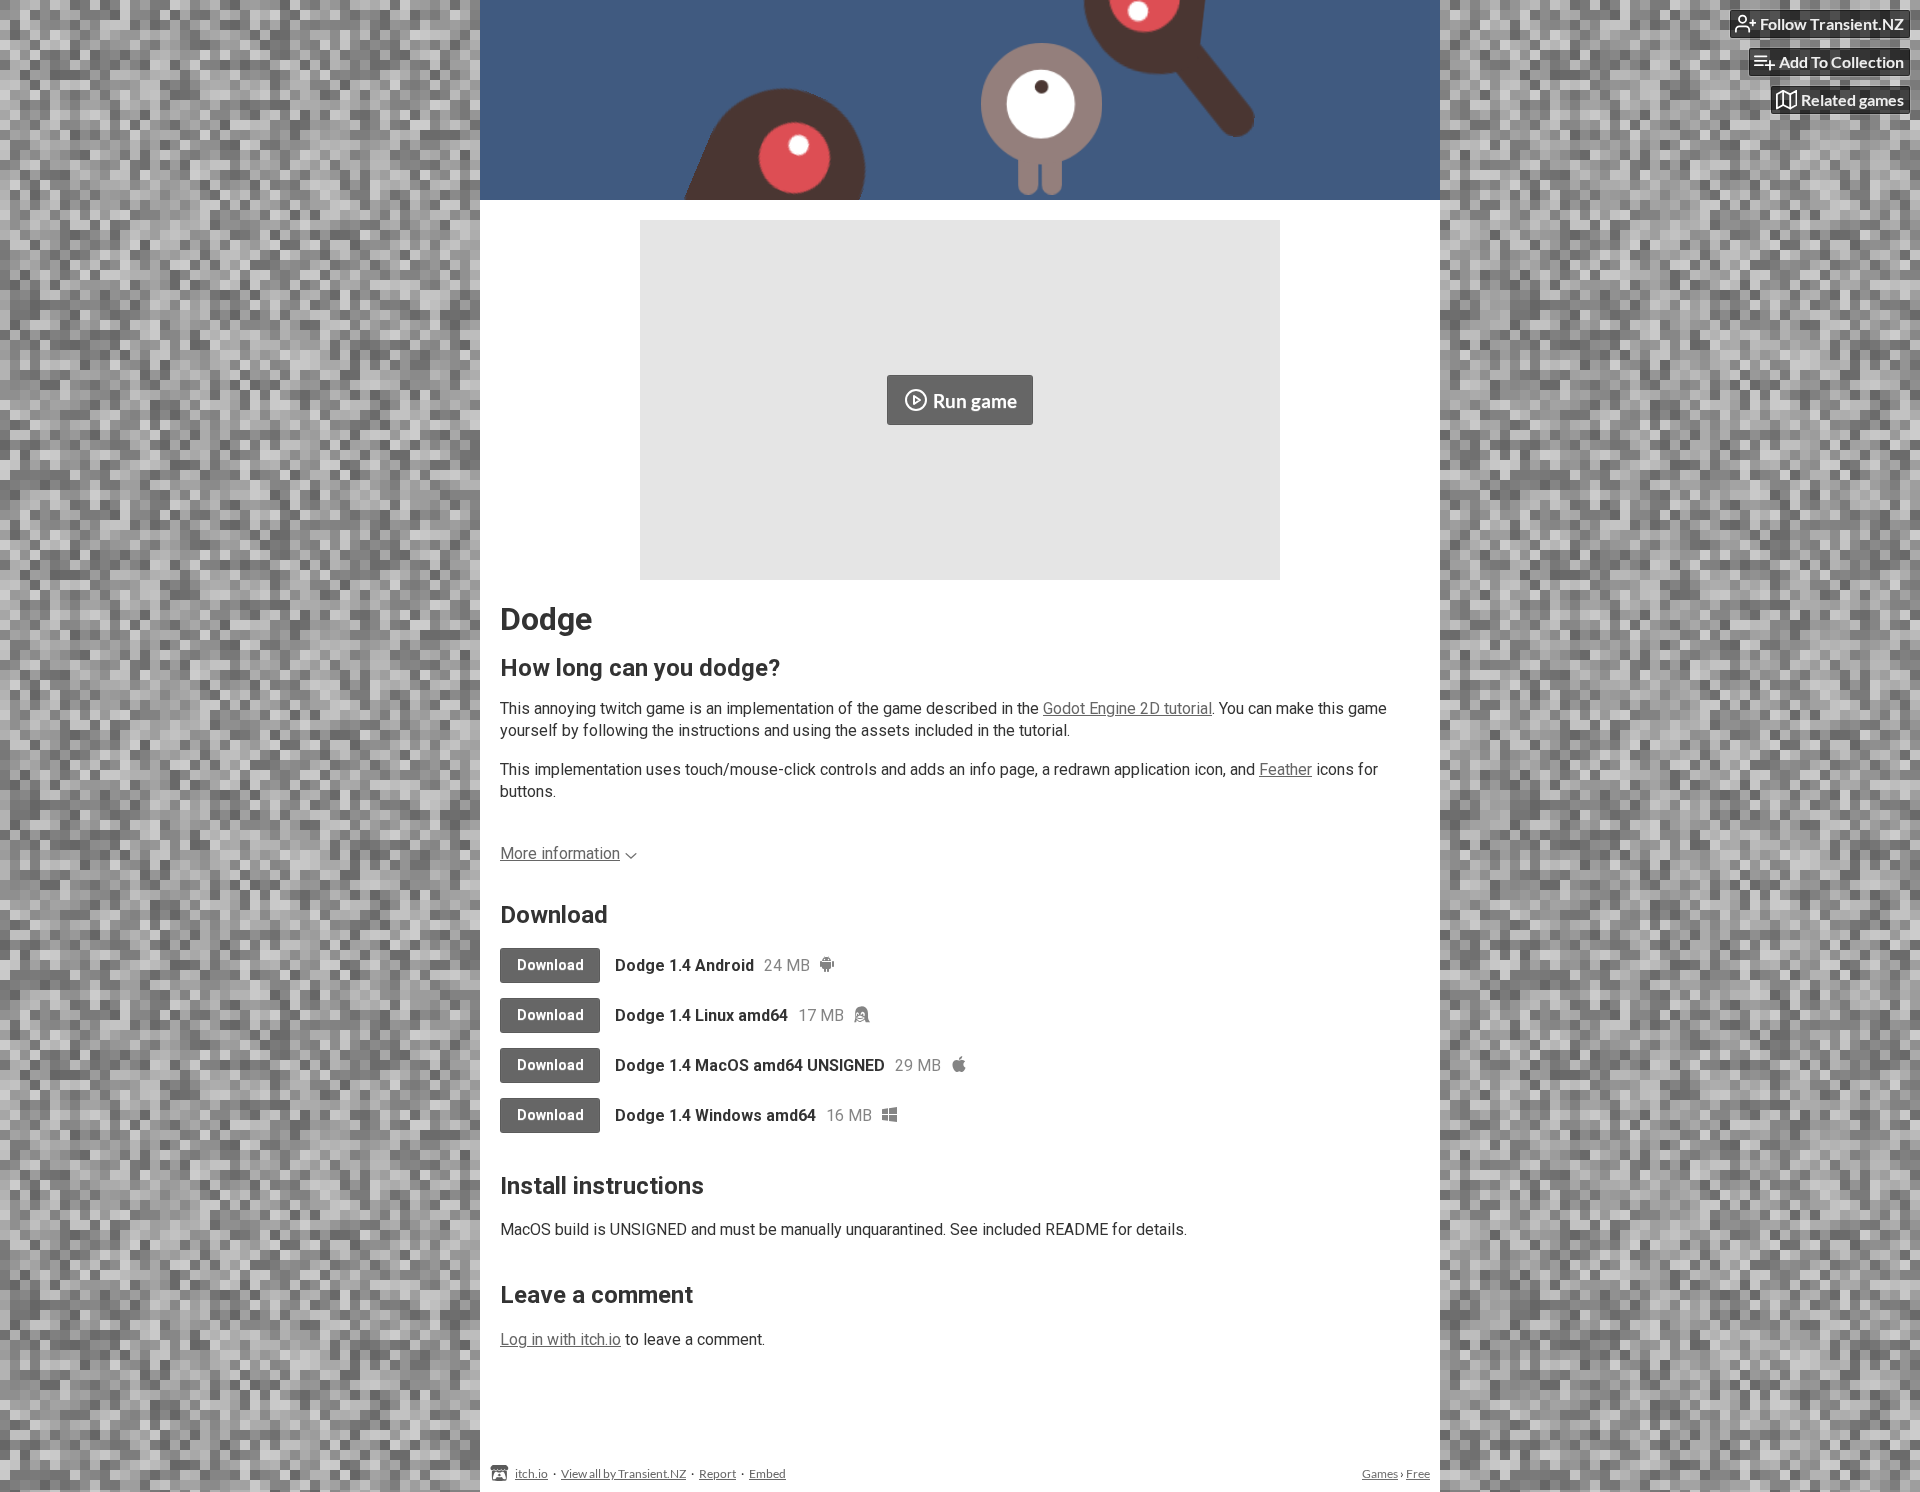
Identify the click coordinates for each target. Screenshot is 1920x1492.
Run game (975, 400)
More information (560, 853)
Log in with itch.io (560, 1339)
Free (1418, 1473)
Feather (1285, 769)
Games (1380, 1473)
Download (550, 965)
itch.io (531, 1473)
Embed (767, 1473)
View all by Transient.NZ (623, 1473)
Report (717, 1473)
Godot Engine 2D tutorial (1127, 708)
